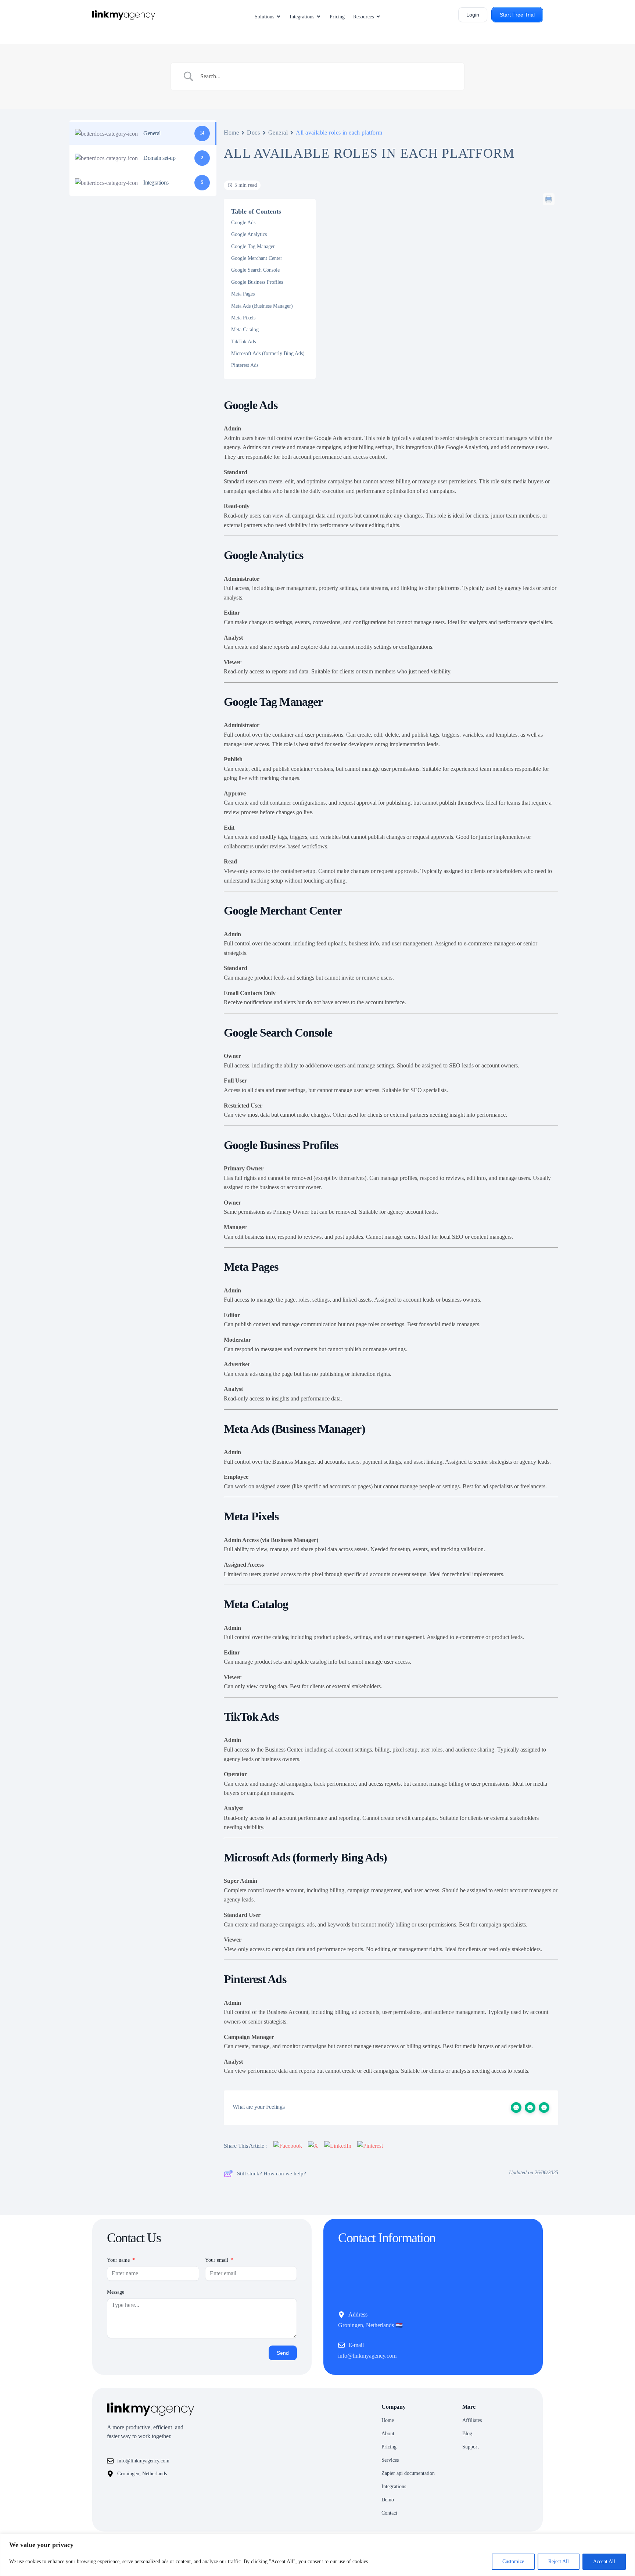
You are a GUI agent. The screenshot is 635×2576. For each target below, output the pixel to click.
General (278, 133)
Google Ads (243, 223)
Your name (119, 2260)
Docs (253, 133)
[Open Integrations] (319, 17)
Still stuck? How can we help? (272, 2173)
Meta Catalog (245, 330)
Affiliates (472, 2420)
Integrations (394, 2486)
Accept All (604, 2561)
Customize (513, 2561)
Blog (467, 2434)
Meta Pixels (243, 318)
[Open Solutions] (279, 17)
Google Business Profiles (257, 282)
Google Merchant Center (257, 258)
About (388, 2434)
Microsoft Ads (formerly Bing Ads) (268, 353)
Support (471, 2447)
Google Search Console (255, 270)
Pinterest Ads (245, 365)
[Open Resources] (378, 17)
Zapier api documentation (408, 2473)
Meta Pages (243, 294)
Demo (388, 2500)
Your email (217, 2260)
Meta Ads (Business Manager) (262, 306)
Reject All (559, 2561)
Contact (389, 2513)
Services (390, 2460)
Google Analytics (249, 234)
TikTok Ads (243, 342)
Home (231, 133)
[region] (317, 2555)
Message (116, 2292)
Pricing (389, 2447)
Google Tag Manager (253, 246)
